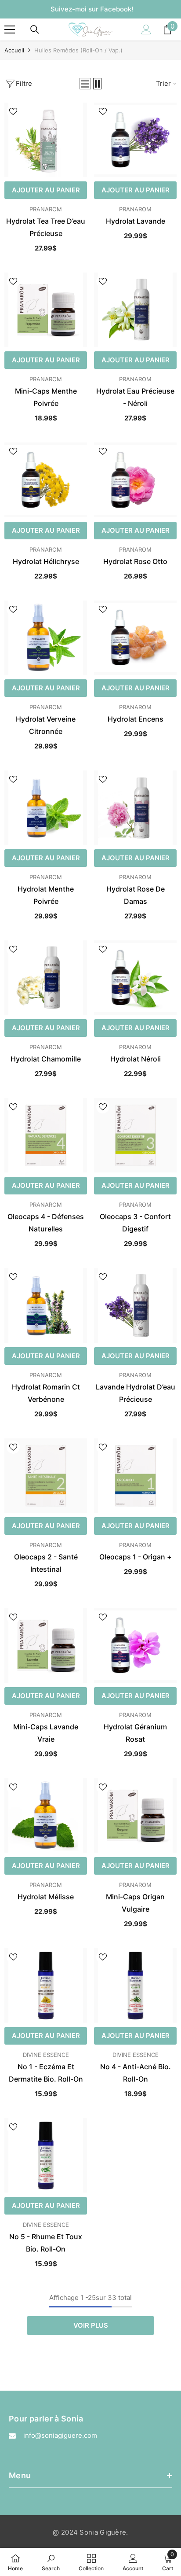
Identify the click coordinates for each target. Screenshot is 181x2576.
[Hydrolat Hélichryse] (46, 480)
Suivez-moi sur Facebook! (92, 9)
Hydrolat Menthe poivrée (46, 895)
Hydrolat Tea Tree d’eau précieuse (46, 227)
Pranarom (46, 209)
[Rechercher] (35, 29)
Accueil (14, 50)
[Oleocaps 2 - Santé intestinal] (46, 1476)
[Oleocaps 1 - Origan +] (135, 1476)
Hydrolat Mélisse (46, 1897)
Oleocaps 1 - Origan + (136, 1557)
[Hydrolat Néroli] (135, 978)
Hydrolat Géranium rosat (135, 1733)
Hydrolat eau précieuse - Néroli (135, 397)
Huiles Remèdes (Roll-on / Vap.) (78, 50)
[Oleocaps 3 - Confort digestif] (135, 1135)
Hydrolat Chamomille (46, 1059)
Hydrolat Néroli (136, 1059)
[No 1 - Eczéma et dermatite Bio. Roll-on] (46, 1985)
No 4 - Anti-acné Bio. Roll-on (136, 2073)
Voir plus (91, 2325)
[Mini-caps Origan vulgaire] (135, 1815)
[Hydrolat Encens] (135, 638)
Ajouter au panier (46, 190)
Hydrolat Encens (136, 719)
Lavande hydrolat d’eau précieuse (136, 1393)
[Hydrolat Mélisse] (46, 1815)
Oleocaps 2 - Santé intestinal (46, 1563)
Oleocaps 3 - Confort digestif (135, 1223)
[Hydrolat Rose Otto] (135, 480)
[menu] (10, 29)
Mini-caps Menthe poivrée (46, 397)
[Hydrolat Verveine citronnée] (46, 638)
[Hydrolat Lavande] (135, 140)
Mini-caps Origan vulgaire (135, 1903)
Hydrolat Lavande (136, 221)
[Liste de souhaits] (13, 111)
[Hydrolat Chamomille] (46, 978)
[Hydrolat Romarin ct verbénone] (46, 1305)
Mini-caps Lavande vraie (46, 1733)
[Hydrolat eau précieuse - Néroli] (135, 310)
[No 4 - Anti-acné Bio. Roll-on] (135, 1985)
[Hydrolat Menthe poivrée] (46, 808)
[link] (51, 2562)
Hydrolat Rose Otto (135, 561)
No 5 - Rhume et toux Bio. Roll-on (46, 2243)
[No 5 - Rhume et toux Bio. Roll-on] (46, 2155)
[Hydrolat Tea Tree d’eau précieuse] (46, 140)
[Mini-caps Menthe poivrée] (46, 310)
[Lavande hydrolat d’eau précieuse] (135, 1305)
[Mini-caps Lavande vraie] (46, 1645)
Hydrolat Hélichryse (46, 561)
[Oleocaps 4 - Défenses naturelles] (46, 1135)
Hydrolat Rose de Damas (136, 895)
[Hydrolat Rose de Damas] (135, 808)
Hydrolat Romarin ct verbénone (46, 1393)
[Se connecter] (146, 29)
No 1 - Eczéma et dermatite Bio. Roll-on (46, 2073)
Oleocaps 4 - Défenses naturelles (46, 1223)
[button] (85, 84)
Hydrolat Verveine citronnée (46, 725)
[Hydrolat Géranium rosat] (135, 1645)
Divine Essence (46, 2055)
